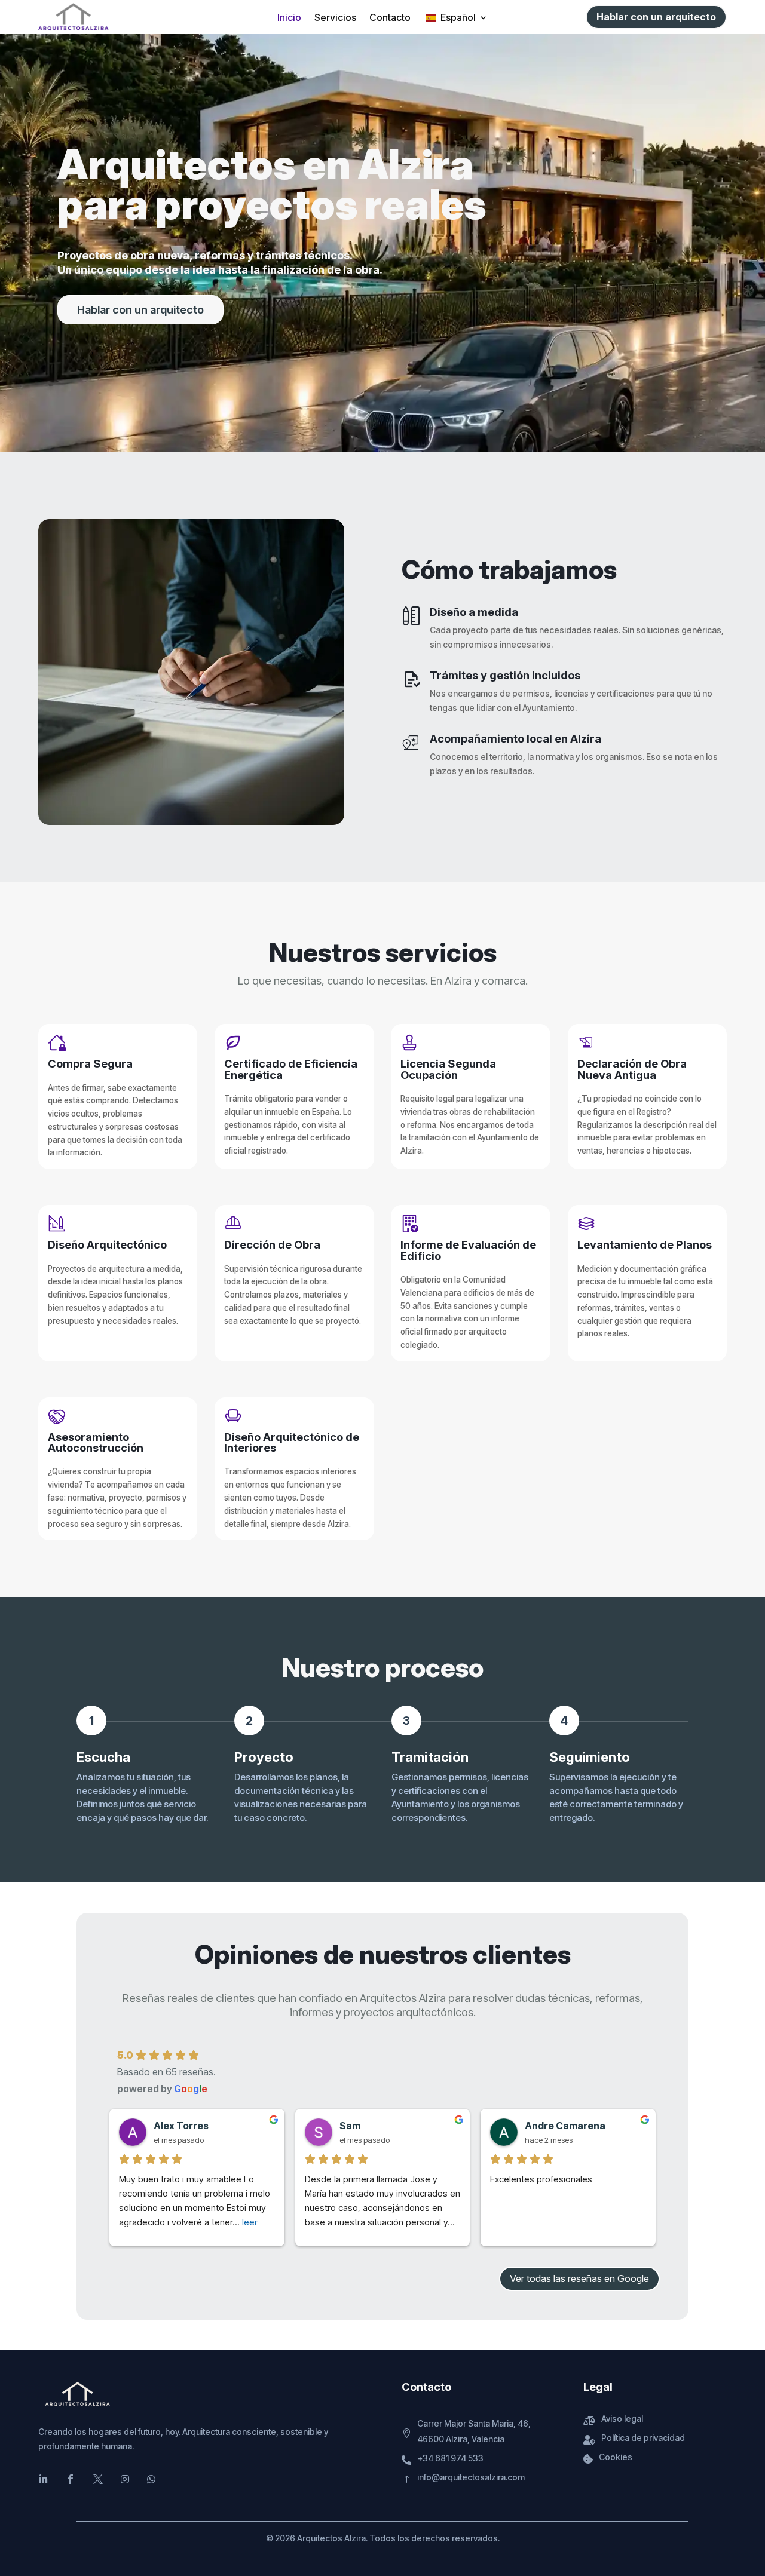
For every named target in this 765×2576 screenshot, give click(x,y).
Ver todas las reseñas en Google (579, 2278)
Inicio (289, 18)
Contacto (390, 18)
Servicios (335, 18)
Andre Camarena (565, 2126)
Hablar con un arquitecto (656, 17)
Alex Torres (181, 2126)
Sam (350, 2126)
